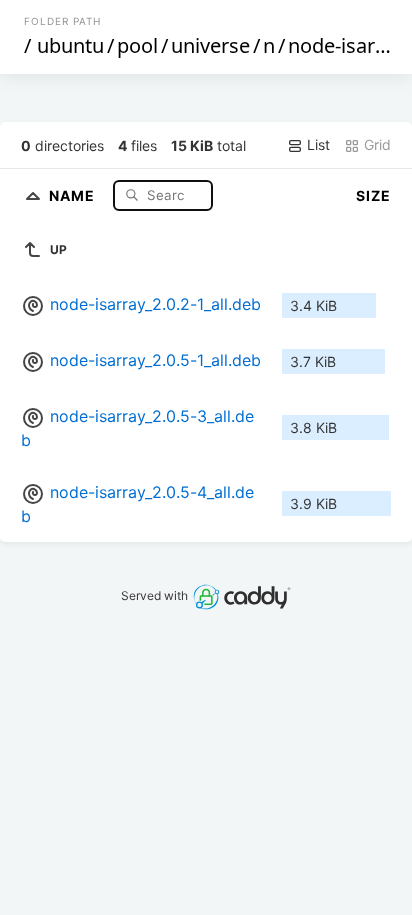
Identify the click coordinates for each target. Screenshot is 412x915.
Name (74, 194)
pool (137, 45)
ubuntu (70, 45)
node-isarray (346, 45)
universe (210, 45)
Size (373, 195)
